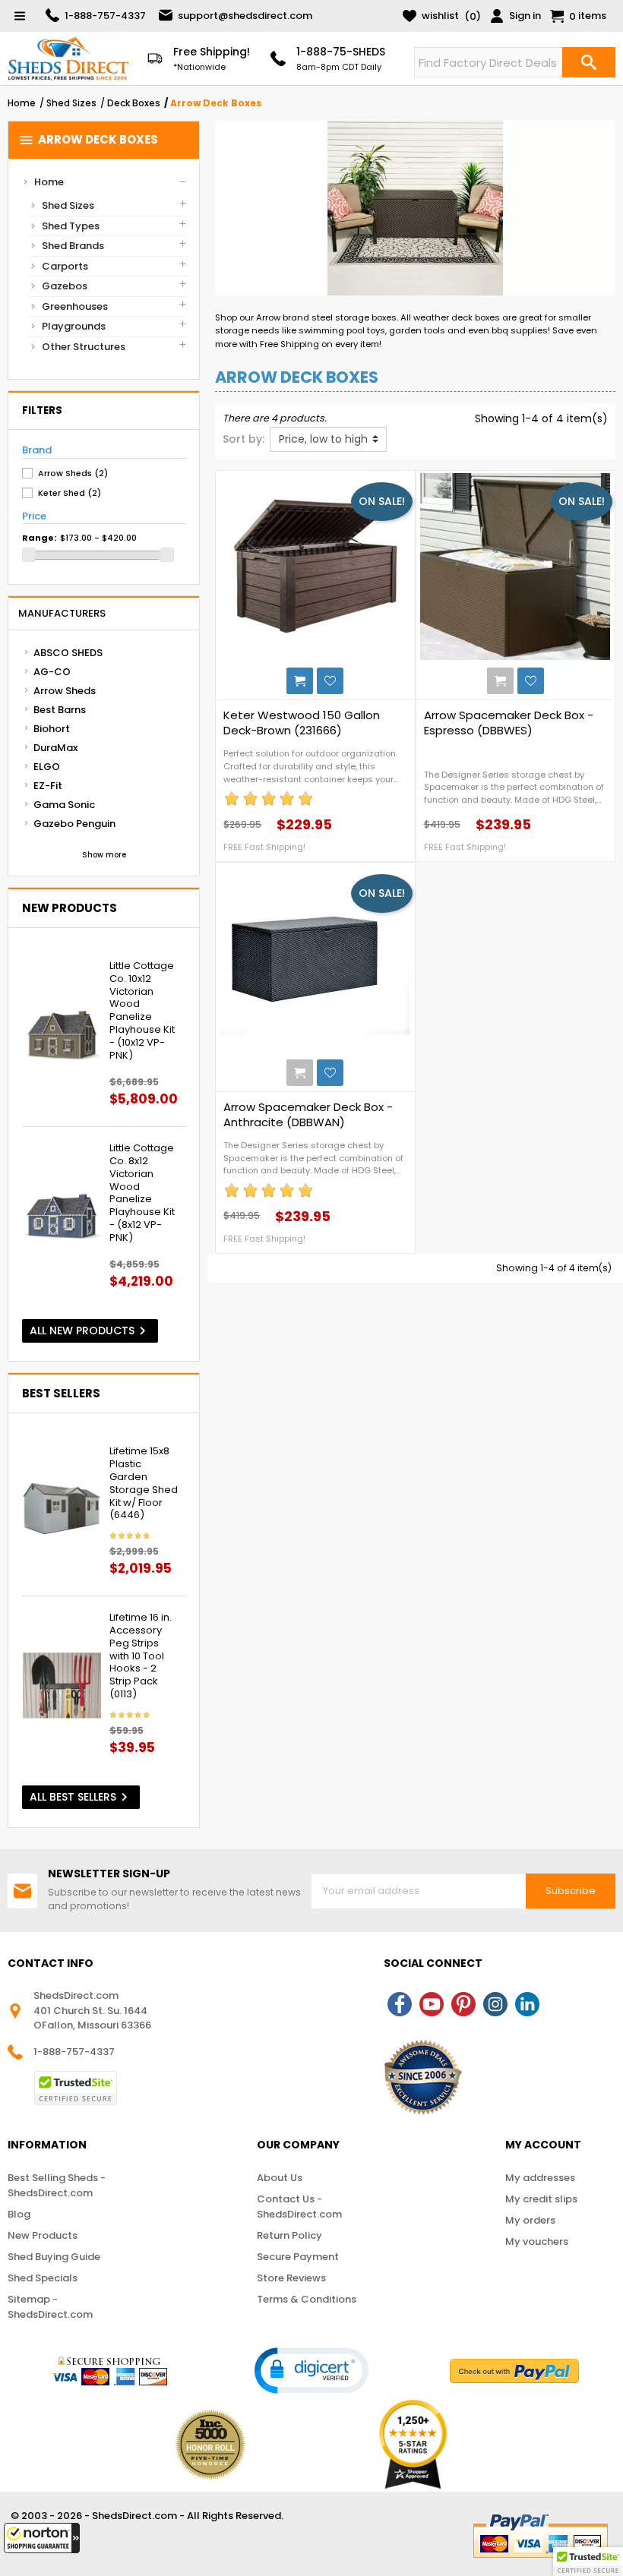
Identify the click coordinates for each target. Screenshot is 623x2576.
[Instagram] (495, 2004)
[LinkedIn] (527, 2004)
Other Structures (84, 347)
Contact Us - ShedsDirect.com (299, 2207)
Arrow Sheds (65, 691)
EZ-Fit (48, 786)
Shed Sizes (68, 205)
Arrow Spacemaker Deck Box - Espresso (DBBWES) (509, 723)
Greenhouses (75, 306)
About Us (280, 2178)
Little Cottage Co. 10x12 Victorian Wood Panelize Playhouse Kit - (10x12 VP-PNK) (142, 1011)
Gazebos (65, 286)
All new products (90, 1331)
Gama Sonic (64, 805)
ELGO (47, 767)
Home (49, 182)
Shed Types (71, 226)
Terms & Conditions (307, 2299)
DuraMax (55, 748)
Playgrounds (74, 326)
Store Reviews (291, 2278)
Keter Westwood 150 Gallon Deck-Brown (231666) (302, 723)
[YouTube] (432, 2004)
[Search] (589, 62)
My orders (530, 2220)
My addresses (540, 2178)
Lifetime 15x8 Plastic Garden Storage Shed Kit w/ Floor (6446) (144, 1484)
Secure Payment (298, 2257)
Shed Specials (43, 2278)
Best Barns (60, 710)
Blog (19, 2214)
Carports (65, 266)
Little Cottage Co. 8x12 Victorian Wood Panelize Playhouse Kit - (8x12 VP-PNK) (142, 1193)
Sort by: (244, 439)
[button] (42, 2538)
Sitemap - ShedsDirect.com (50, 2307)
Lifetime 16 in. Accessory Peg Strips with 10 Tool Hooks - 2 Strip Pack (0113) (141, 1656)
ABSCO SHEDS (68, 653)
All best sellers (81, 1797)
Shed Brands (73, 246)
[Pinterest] (463, 2004)
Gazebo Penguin (74, 824)
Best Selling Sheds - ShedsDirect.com (57, 2185)
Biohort (52, 729)
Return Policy (289, 2235)
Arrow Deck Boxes (88, 140)
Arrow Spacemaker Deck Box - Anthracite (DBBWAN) (308, 1115)
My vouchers (537, 2241)
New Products (43, 2235)
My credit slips (541, 2199)
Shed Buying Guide (54, 2257)
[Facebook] (400, 2004)
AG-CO (52, 672)
